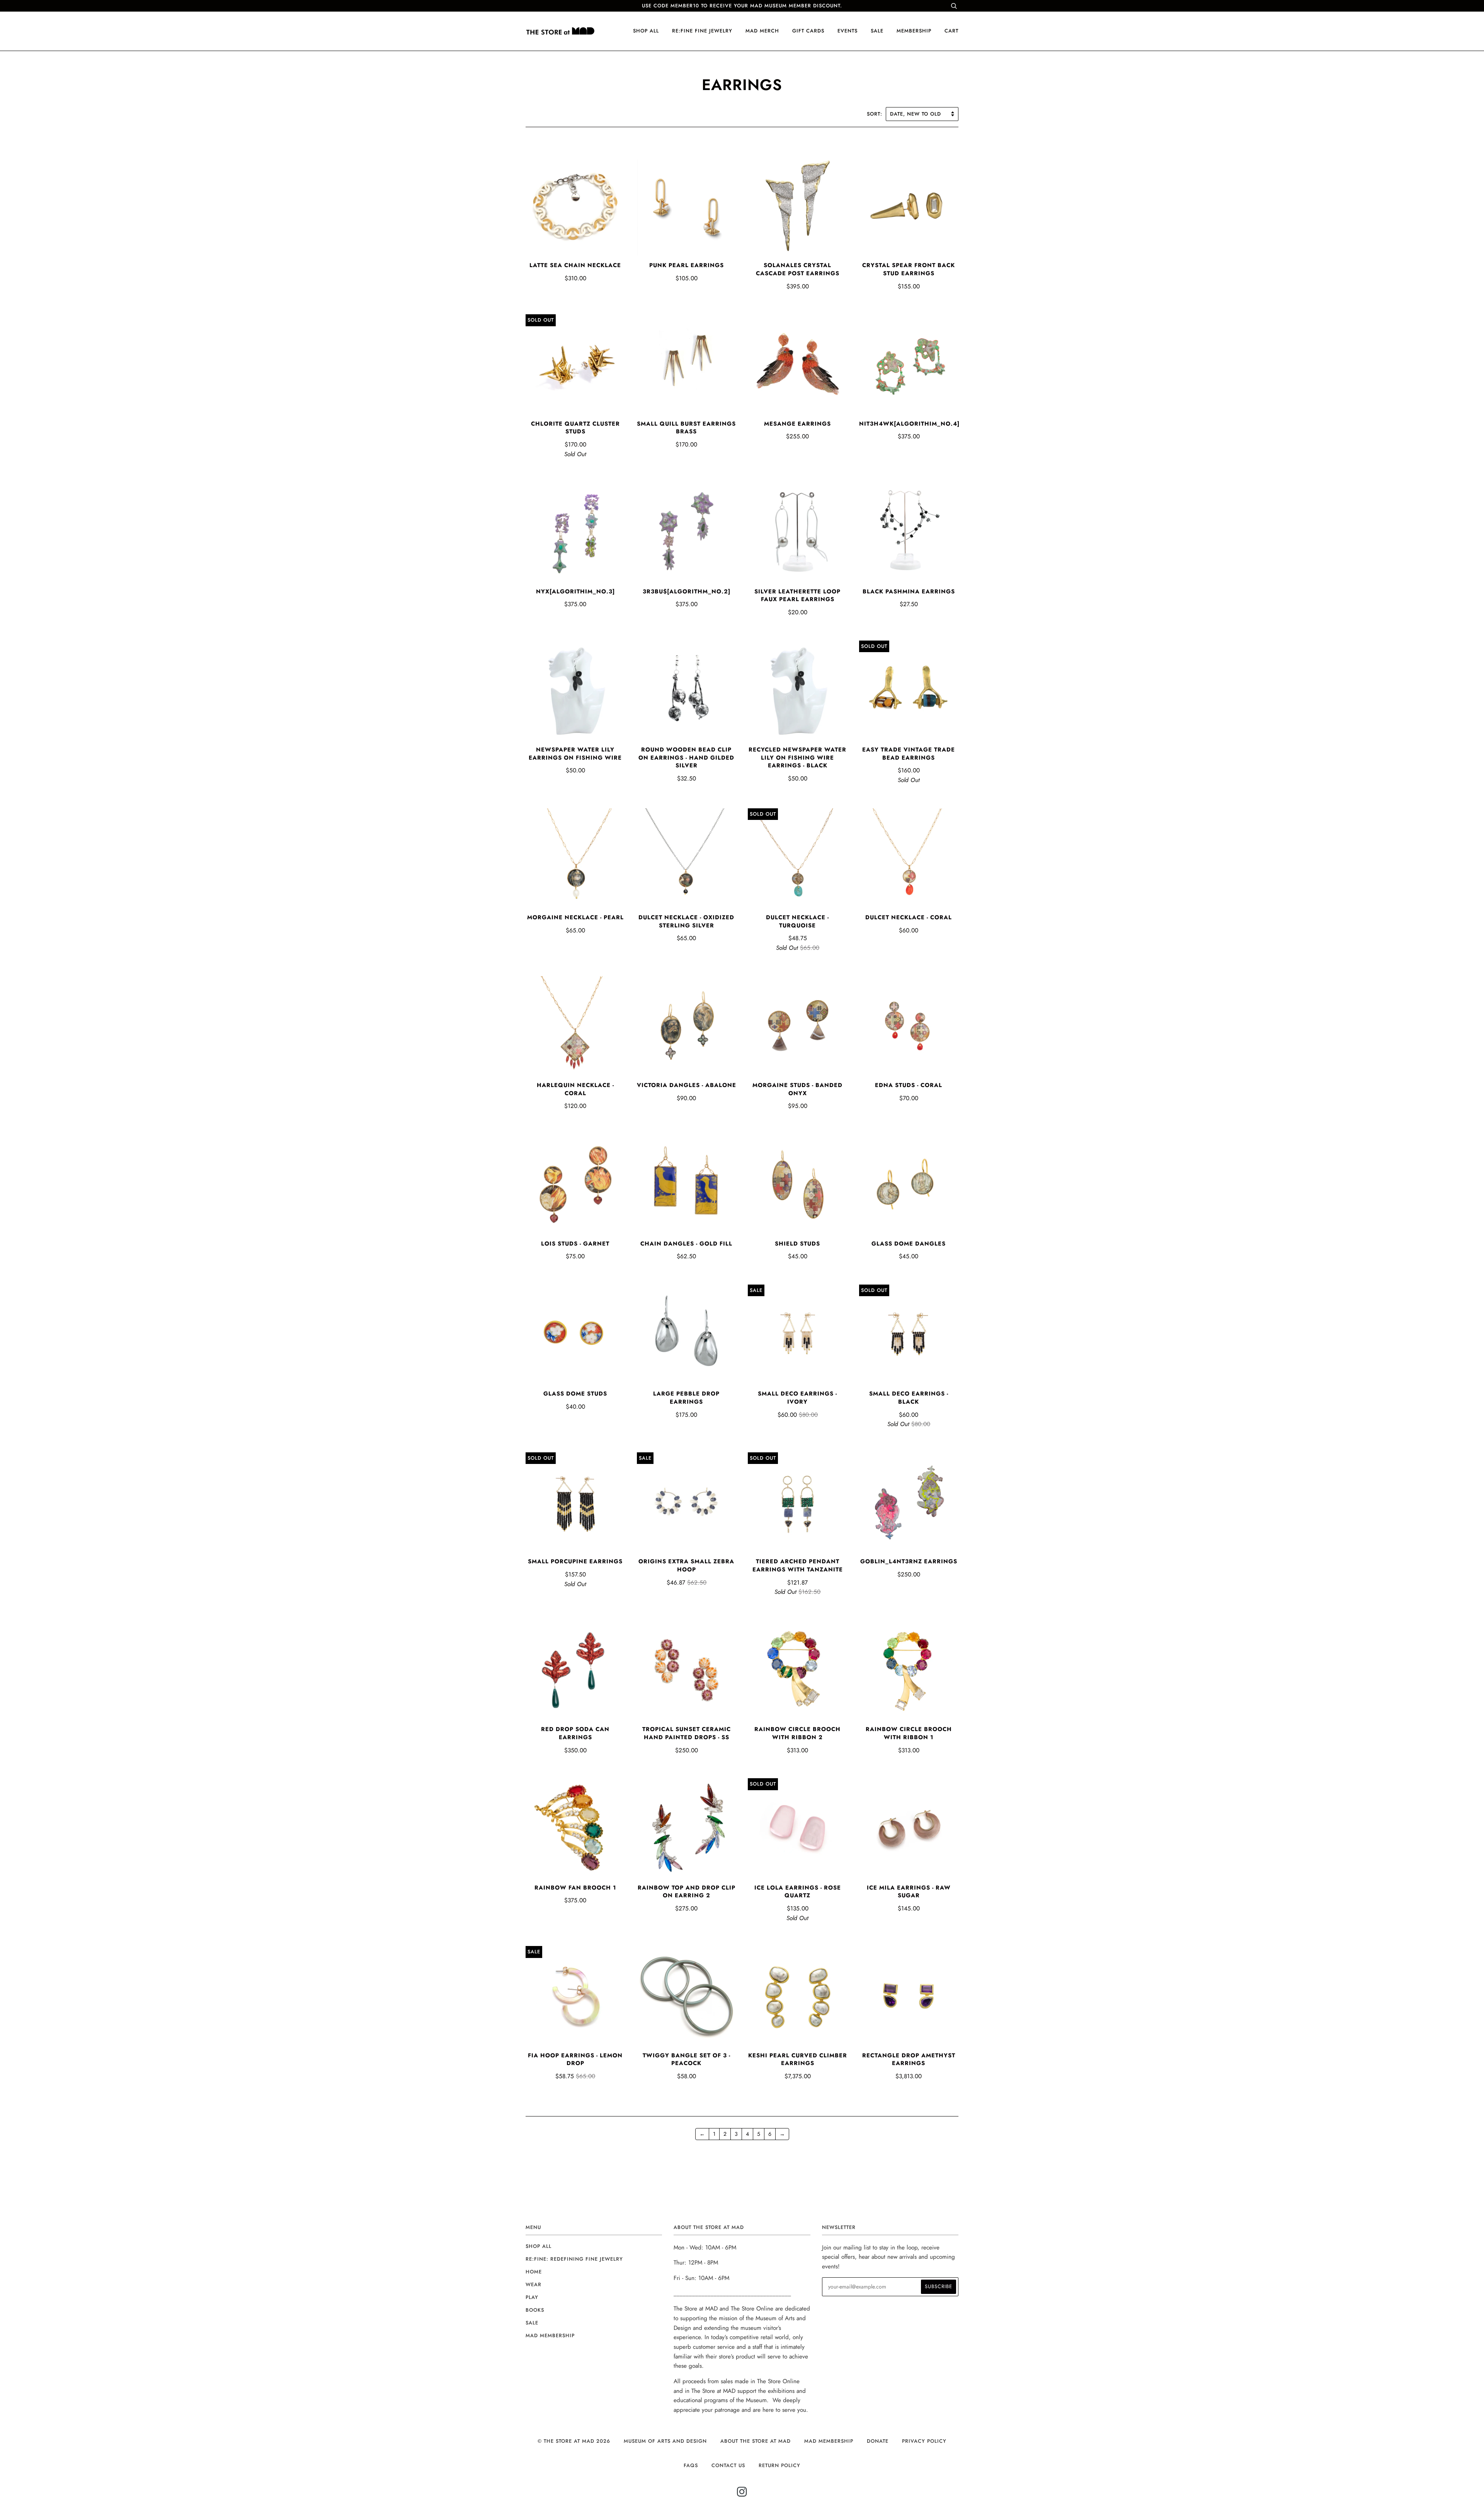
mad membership (550, 2335)
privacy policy (924, 2441)
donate (878, 2441)
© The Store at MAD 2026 (574, 2441)
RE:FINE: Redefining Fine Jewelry (574, 2259)
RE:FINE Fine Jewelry (702, 31)
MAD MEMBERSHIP (829, 2441)
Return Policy (779, 2465)
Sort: (876, 114)
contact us (728, 2465)
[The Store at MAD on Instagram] (742, 2494)
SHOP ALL (646, 31)
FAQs (691, 2465)
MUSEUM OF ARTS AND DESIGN (665, 2441)
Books (535, 2310)
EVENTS (848, 31)
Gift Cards (808, 31)
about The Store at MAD (756, 2441)
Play (532, 2297)
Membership (914, 31)
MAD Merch (762, 31)
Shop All (539, 2246)
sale (877, 31)
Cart (951, 31)
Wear (534, 2284)
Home (534, 2272)
